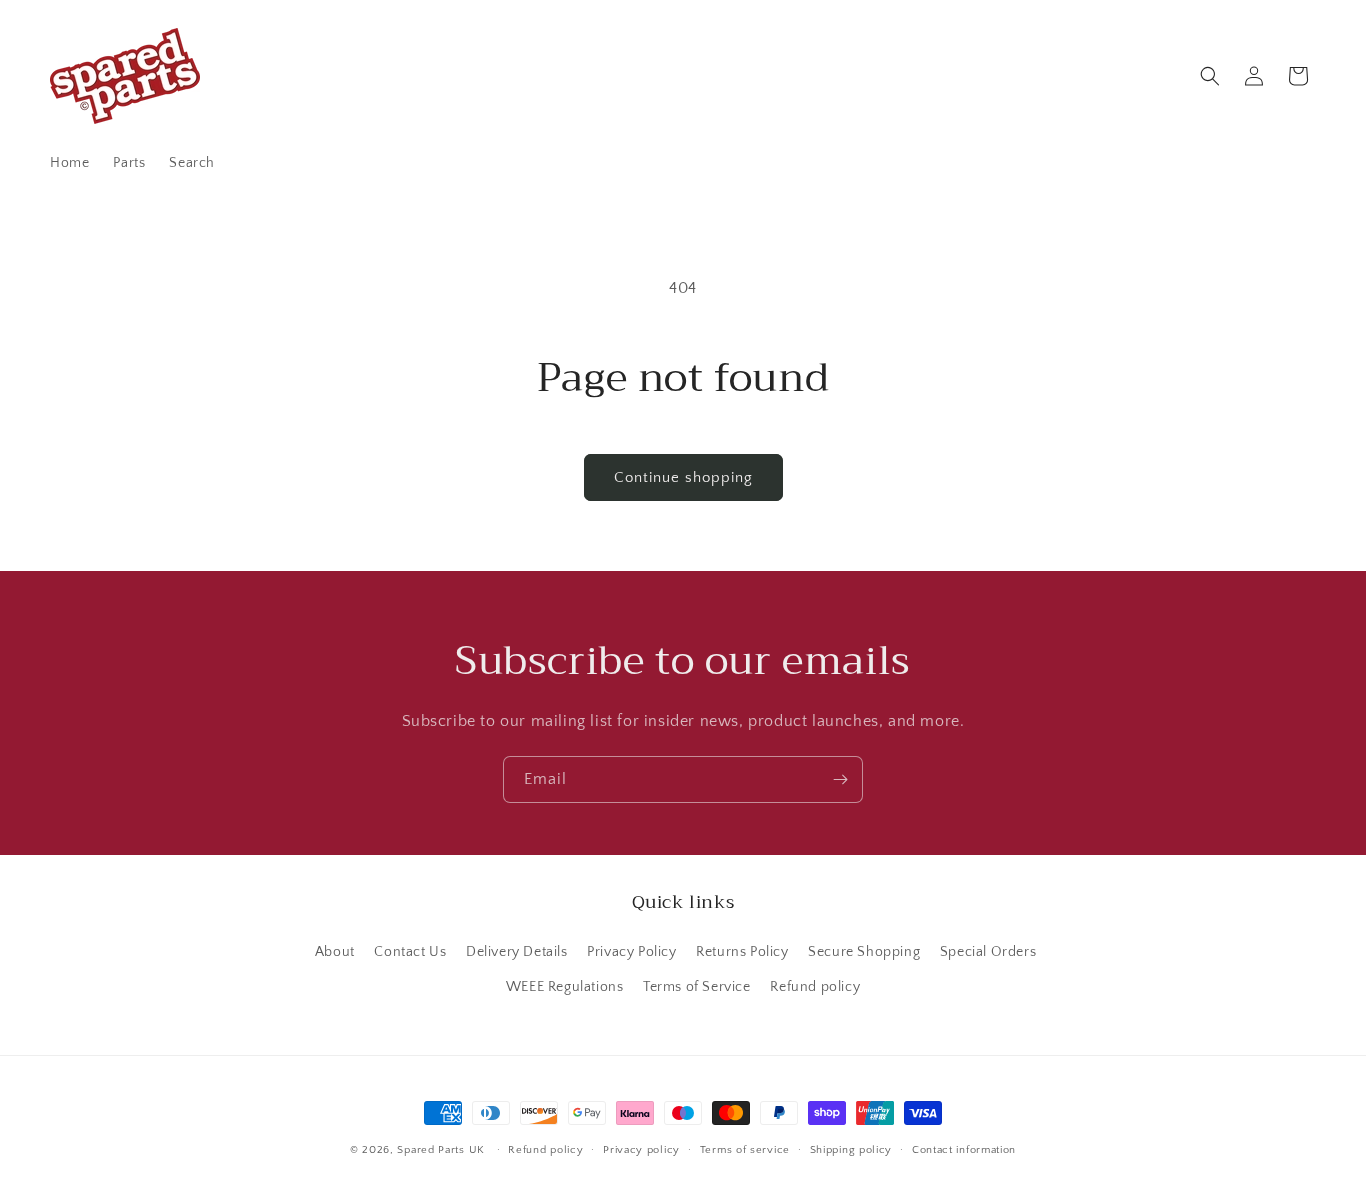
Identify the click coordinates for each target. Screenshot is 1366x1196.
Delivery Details (517, 952)
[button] (1210, 76)
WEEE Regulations (565, 987)
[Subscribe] (840, 779)
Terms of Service (697, 987)
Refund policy (815, 987)
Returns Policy (742, 952)
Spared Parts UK (441, 1150)
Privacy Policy (631, 952)
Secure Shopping (864, 952)
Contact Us (410, 952)
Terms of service (745, 1150)
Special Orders (988, 952)
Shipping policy (851, 1150)
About (335, 952)
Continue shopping (683, 477)
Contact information (964, 1150)
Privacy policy (641, 1150)
